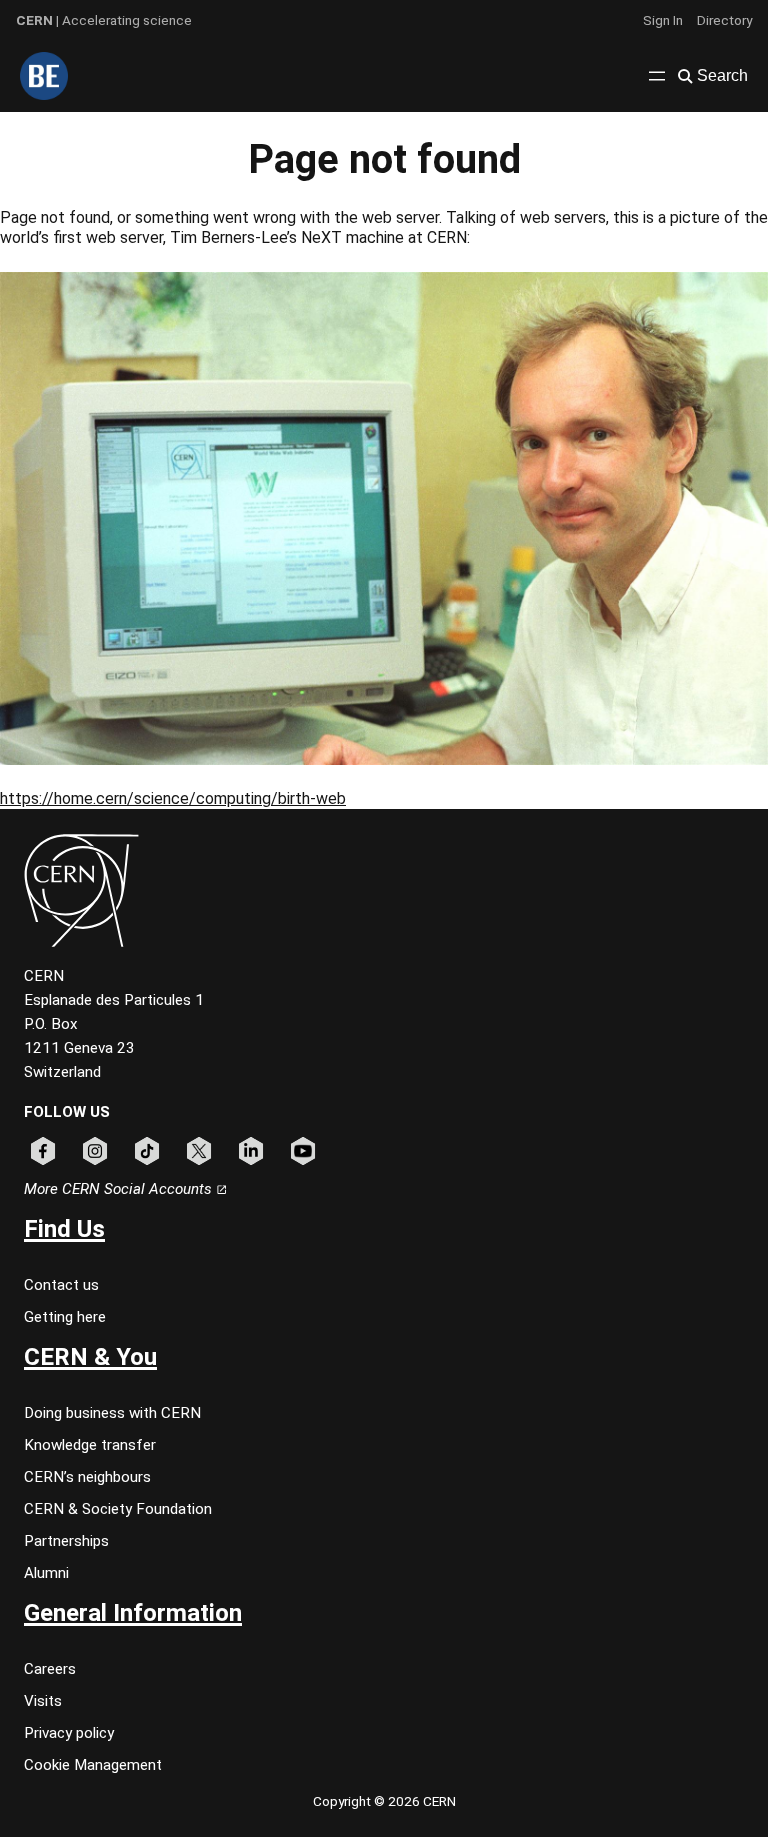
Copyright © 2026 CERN (384, 1801)
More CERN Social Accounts (120, 1189)
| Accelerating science (104, 20)
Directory (724, 20)
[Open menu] (657, 76)
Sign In (663, 20)
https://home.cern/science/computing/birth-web (173, 798)
